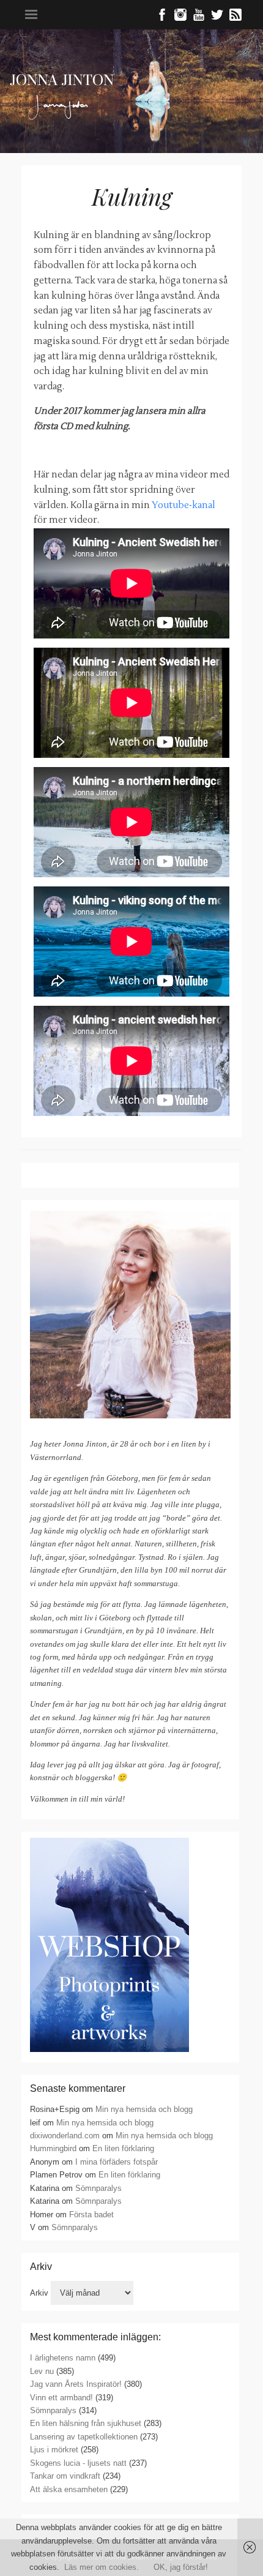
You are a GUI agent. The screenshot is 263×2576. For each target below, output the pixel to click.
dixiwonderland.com (65, 2136)
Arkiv (39, 2293)
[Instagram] (180, 18)
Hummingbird (53, 2148)
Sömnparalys (98, 2188)
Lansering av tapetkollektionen (84, 2437)
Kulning (132, 196)
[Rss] (235, 18)
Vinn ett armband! (61, 2398)
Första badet (91, 2215)
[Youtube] (199, 18)
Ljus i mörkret (54, 2450)
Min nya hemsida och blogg (144, 2109)
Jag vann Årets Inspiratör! (76, 2384)
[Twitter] (217, 18)
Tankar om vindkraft (65, 2476)
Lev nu (42, 2371)
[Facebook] (162, 18)
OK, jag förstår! (181, 2567)
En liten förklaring (123, 2148)
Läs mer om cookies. (102, 2567)
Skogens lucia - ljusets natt (78, 2463)
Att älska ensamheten (69, 2489)
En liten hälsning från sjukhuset (86, 2423)
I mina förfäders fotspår (117, 2162)
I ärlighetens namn (63, 2358)
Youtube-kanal (183, 505)
